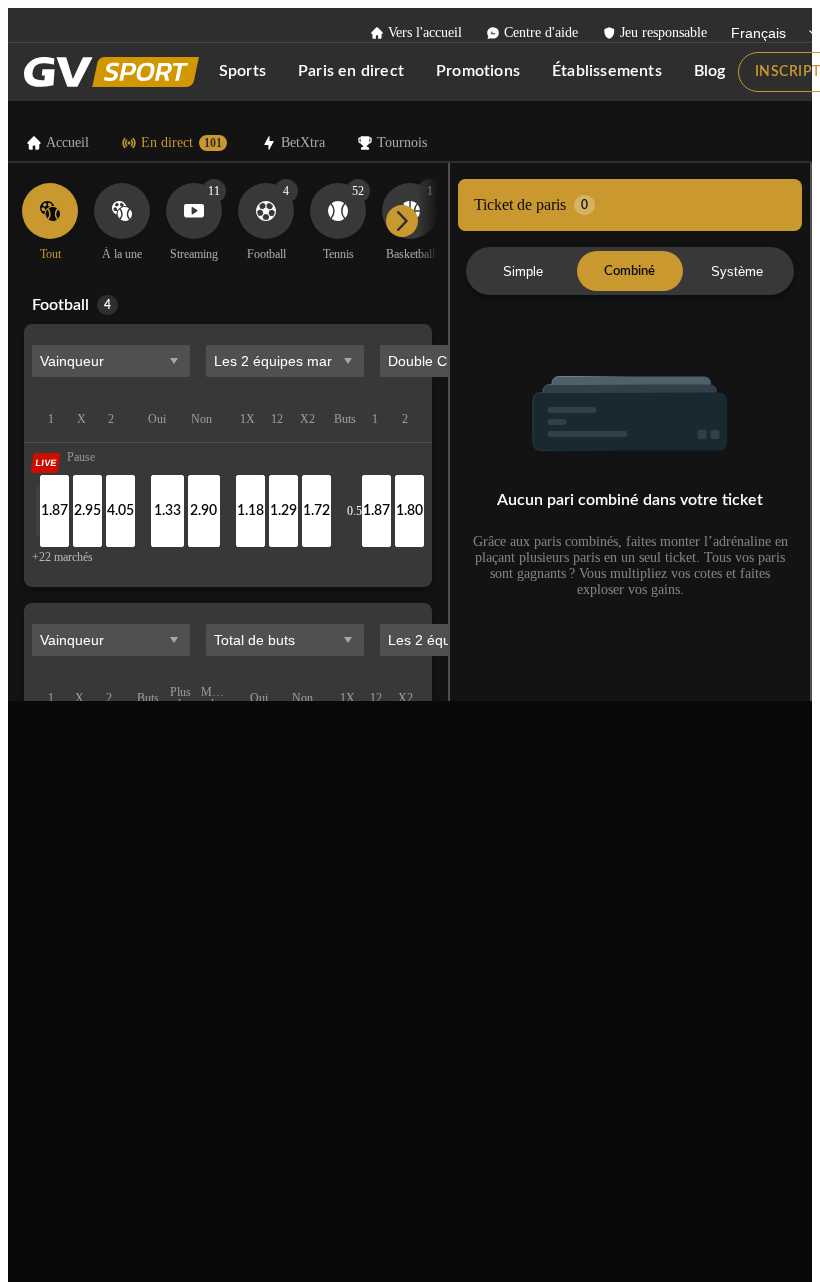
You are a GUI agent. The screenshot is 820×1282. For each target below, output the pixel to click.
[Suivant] (402, 221)
